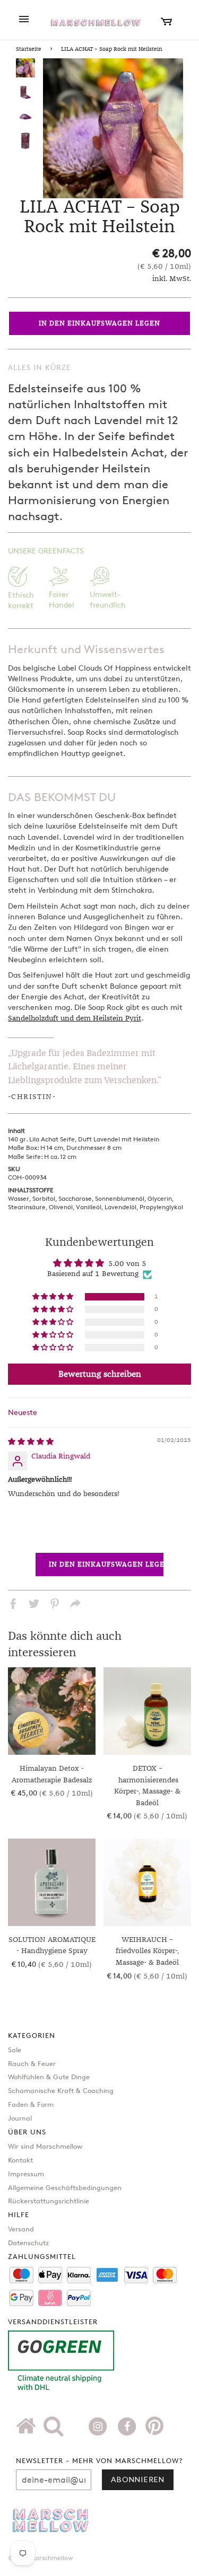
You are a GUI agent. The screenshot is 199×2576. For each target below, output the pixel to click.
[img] (31, 1442)
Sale (15, 2050)
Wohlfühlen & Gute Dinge (49, 2077)
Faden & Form (31, 2104)
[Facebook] (128, 2425)
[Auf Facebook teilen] (13, 1605)
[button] (54, 1297)
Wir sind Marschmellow (45, 2146)
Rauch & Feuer (32, 2063)
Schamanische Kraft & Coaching (61, 2090)
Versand (21, 2229)
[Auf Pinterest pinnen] (55, 1605)
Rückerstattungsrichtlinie (49, 2201)
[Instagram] (99, 2425)
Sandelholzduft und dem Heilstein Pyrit (75, 1018)
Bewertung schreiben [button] (100, 1374)
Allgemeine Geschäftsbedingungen (65, 2187)
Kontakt (20, 2160)
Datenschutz (28, 2243)
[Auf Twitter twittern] (34, 1605)
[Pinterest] (154, 2430)
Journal (20, 2118)
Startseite (29, 49)
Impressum (26, 2174)
